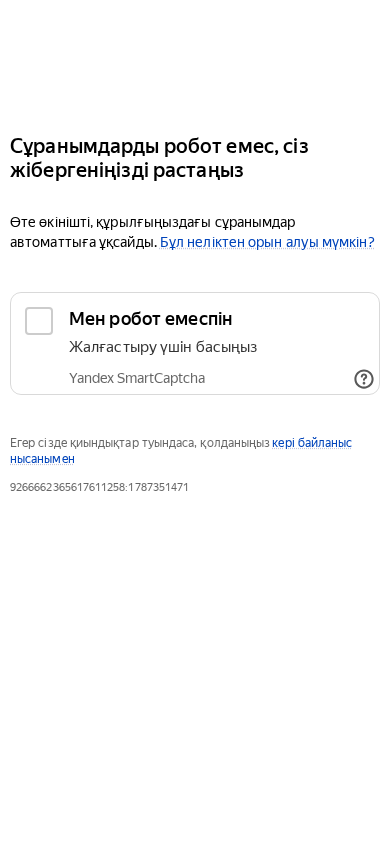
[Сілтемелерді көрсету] (364, 379)
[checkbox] (195, 343)
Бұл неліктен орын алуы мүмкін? (267, 242)
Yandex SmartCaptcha (137, 378)
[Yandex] (195, 58)
